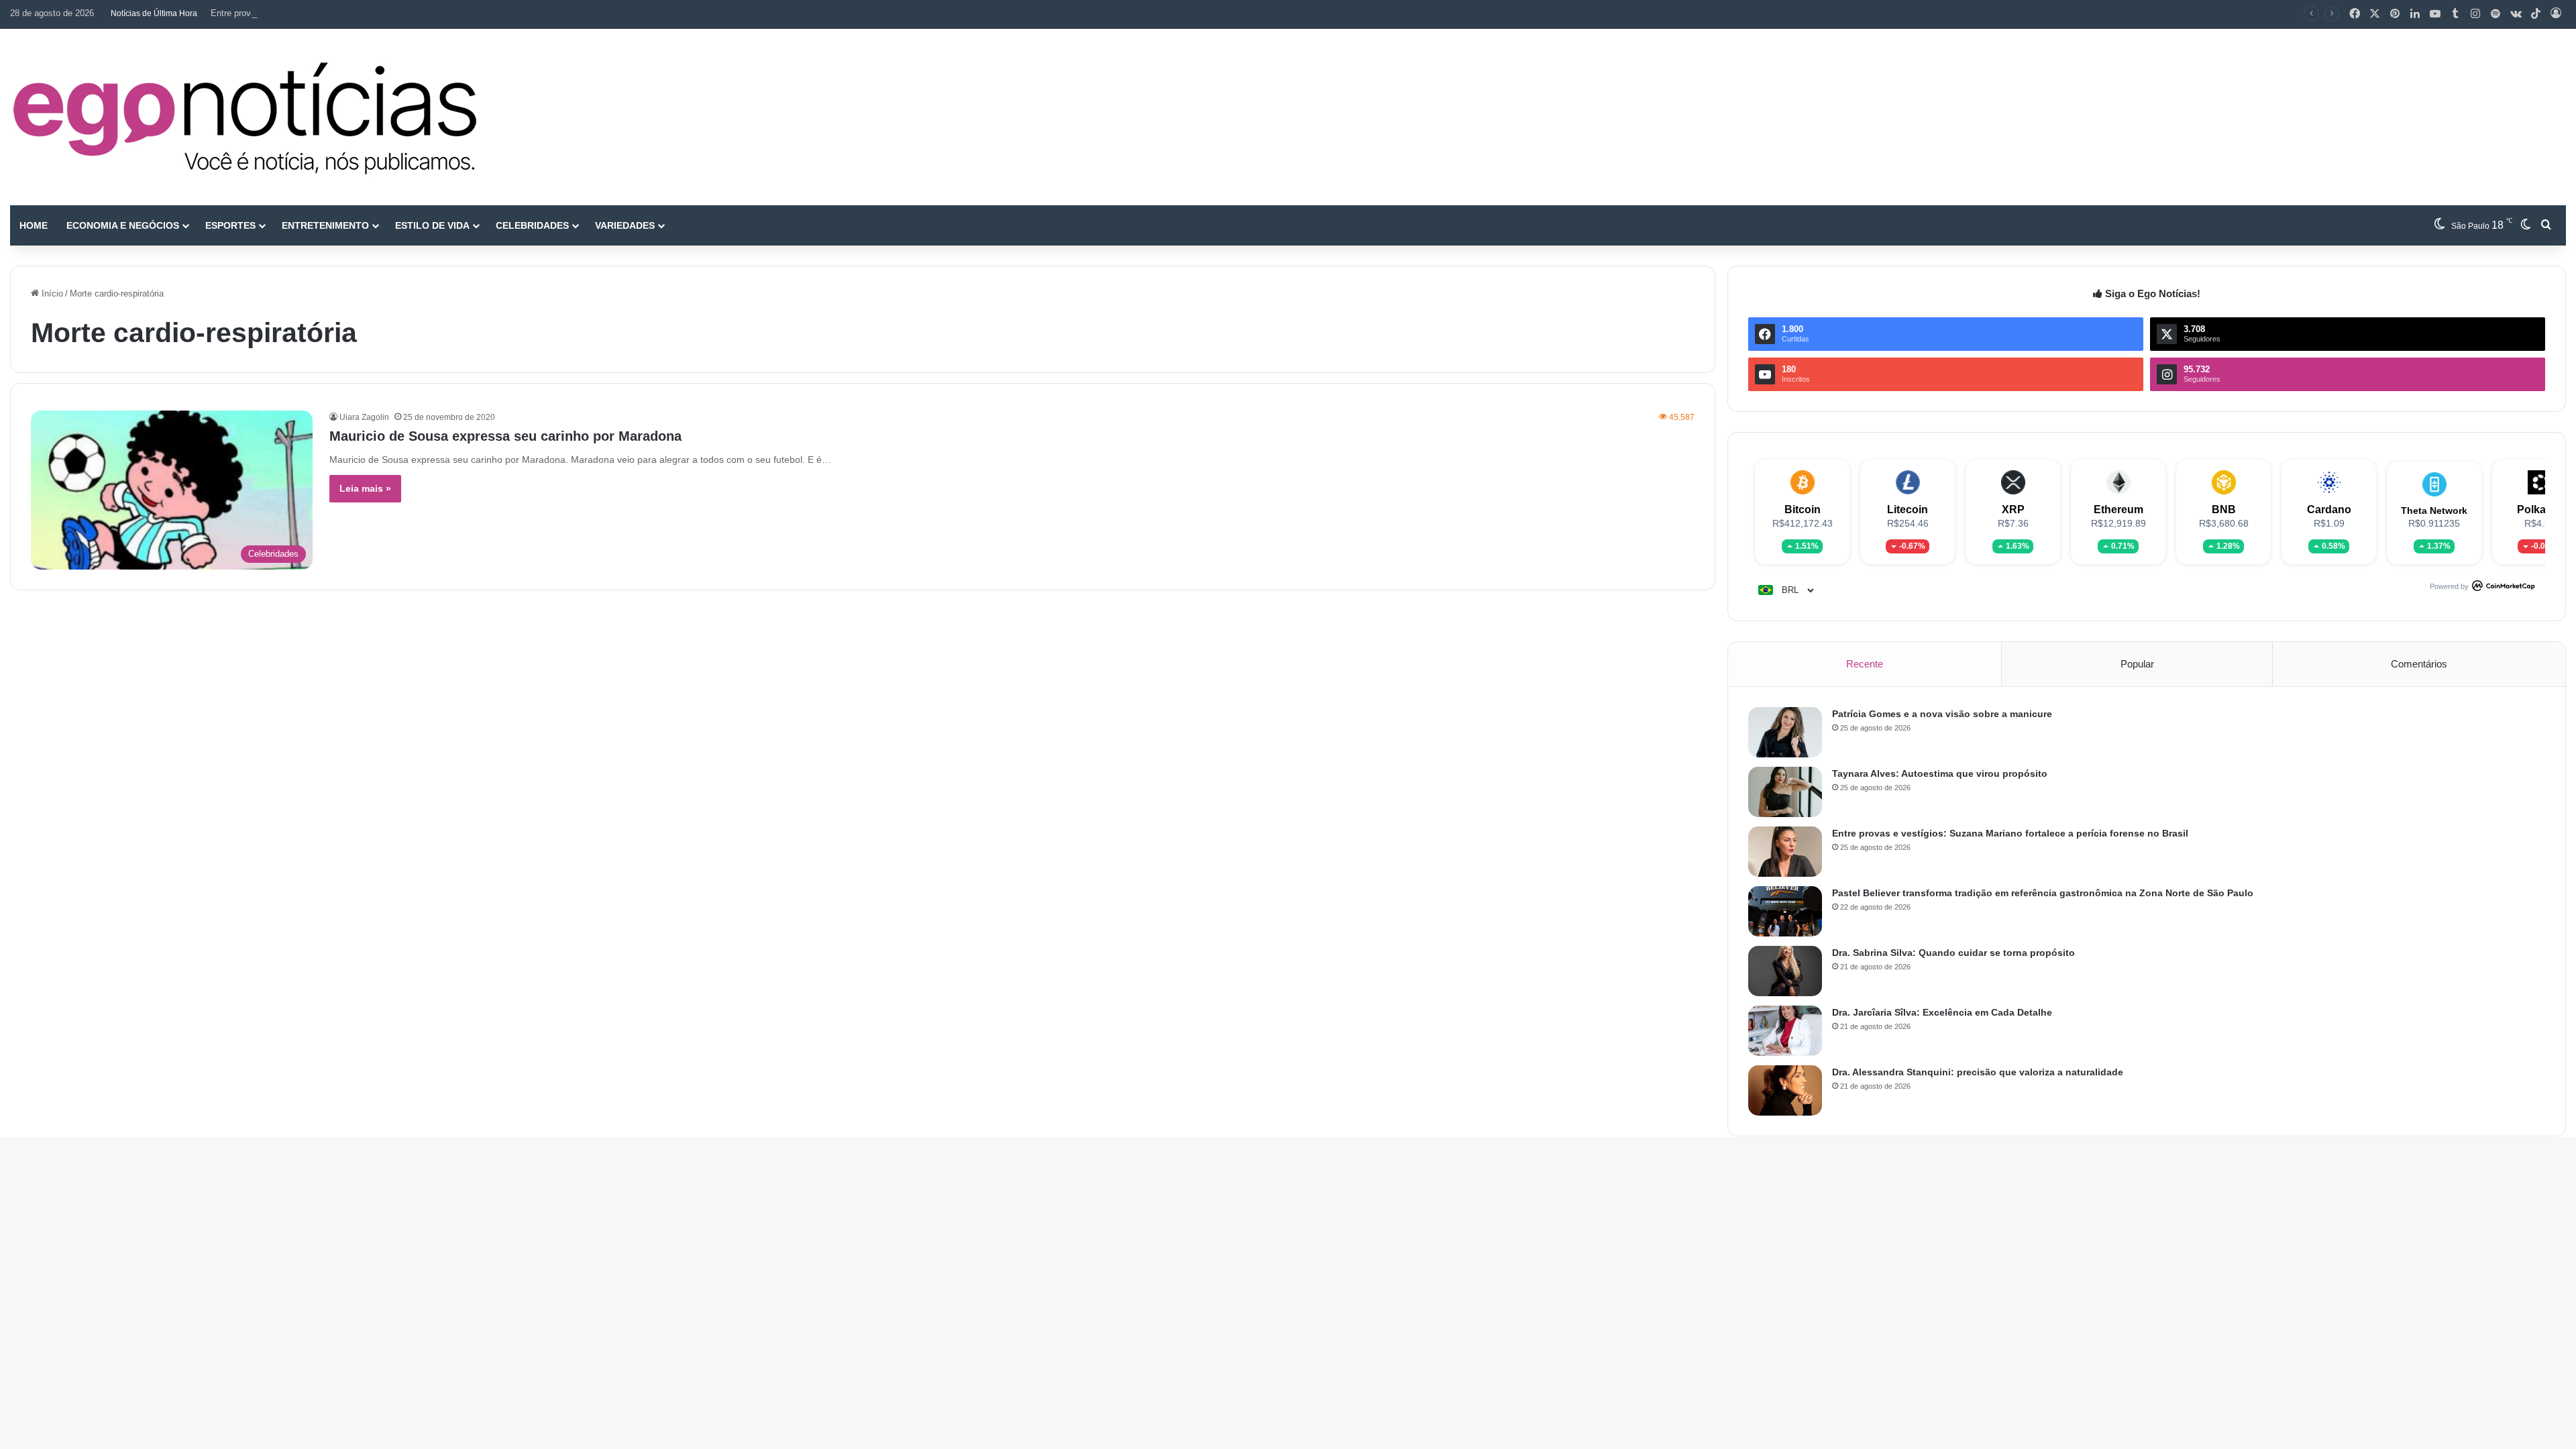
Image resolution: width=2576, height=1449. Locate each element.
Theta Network (2434, 511)
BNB (2224, 509)
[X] (2375, 14)
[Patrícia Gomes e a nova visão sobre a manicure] (1785, 732)
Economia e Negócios (123, 225)
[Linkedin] (2415, 14)
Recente (1865, 664)
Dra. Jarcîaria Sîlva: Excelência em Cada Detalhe (1942, 1012)
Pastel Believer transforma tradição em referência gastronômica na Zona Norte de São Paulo (2043, 893)
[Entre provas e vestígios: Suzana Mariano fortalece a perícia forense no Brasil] (1785, 852)
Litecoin (1908, 509)
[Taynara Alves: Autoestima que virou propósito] (1785, 792)
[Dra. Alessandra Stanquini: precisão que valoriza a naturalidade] (1785, 1090)
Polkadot (2540, 509)
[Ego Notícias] (245, 117)
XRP (2013, 509)
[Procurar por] (2546, 225)
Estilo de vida (432, 225)
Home (34, 225)
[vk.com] (2516, 14)
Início (51, 293)
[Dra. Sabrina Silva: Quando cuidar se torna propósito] (1785, 971)
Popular (2137, 664)
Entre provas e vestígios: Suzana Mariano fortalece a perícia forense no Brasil (363, 13)
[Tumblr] (2455, 14)
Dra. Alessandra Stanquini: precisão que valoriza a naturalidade (1978, 1072)
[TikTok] (2536, 14)
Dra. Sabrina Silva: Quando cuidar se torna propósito (1953, 953)
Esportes (230, 225)
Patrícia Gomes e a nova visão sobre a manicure (1942, 714)
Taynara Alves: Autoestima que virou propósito (1940, 773)
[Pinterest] (2395, 14)
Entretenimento (325, 225)
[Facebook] (2355, 14)
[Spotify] (2495, 14)
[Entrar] (2556, 14)
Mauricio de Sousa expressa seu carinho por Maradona (505, 436)
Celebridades (532, 225)
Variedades (625, 225)
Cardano (2329, 509)
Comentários (2419, 664)
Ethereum (2118, 509)
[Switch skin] (2526, 225)
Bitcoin (1803, 509)
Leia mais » (365, 488)
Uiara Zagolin (364, 417)
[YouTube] (2435, 14)
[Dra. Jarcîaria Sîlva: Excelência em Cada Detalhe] (1785, 1031)
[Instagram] (2475, 14)
